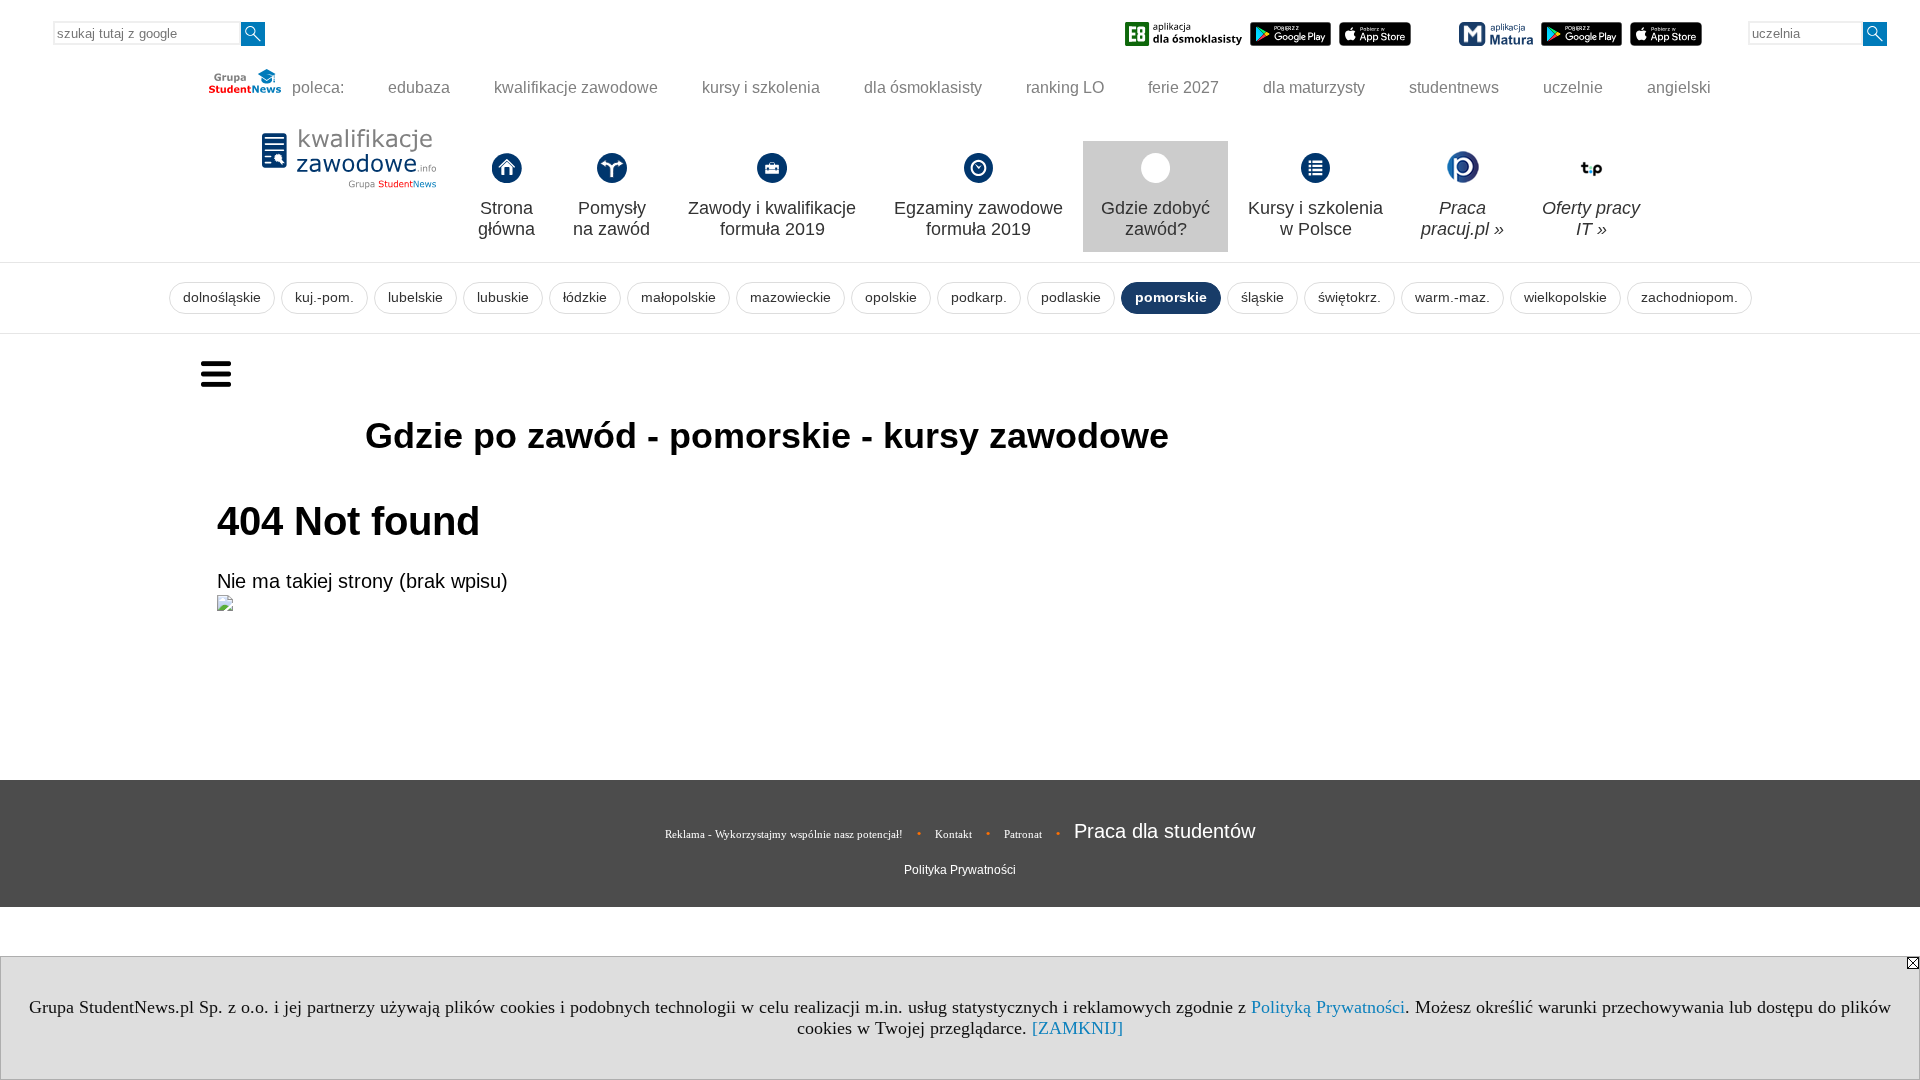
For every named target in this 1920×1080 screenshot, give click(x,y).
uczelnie (1573, 87)
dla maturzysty (1314, 87)
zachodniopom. (1689, 297)
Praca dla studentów (1164, 831)
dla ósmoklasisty (923, 87)
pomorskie (1171, 297)
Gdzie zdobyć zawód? (1155, 218)
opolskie (891, 297)
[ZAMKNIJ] (1077, 1028)
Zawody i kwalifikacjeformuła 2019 (772, 218)
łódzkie (585, 297)
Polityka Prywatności (960, 870)
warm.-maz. (1452, 297)
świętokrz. (1349, 297)
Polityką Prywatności (1328, 1007)
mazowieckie (790, 297)
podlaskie (1071, 297)
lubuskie (503, 297)
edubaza (419, 87)
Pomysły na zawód (611, 218)
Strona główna (506, 218)
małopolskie (678, 297)
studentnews (1454, 87)
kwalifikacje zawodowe (576, 87)
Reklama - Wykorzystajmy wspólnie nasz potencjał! (784, 834)
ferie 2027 (1183, 87)
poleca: (316, 87)
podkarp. (979, 297)
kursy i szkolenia (761, 87)
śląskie (1262, 297)
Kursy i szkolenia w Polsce (1315, 218)
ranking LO (1065, 87)
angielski (1679, 87)
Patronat (1023, 834)
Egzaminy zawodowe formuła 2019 (978, 218)
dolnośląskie (222, 297)
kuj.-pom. (324, 297)
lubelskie (415, 297)
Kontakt (953, 834)
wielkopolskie (1565, 297)
